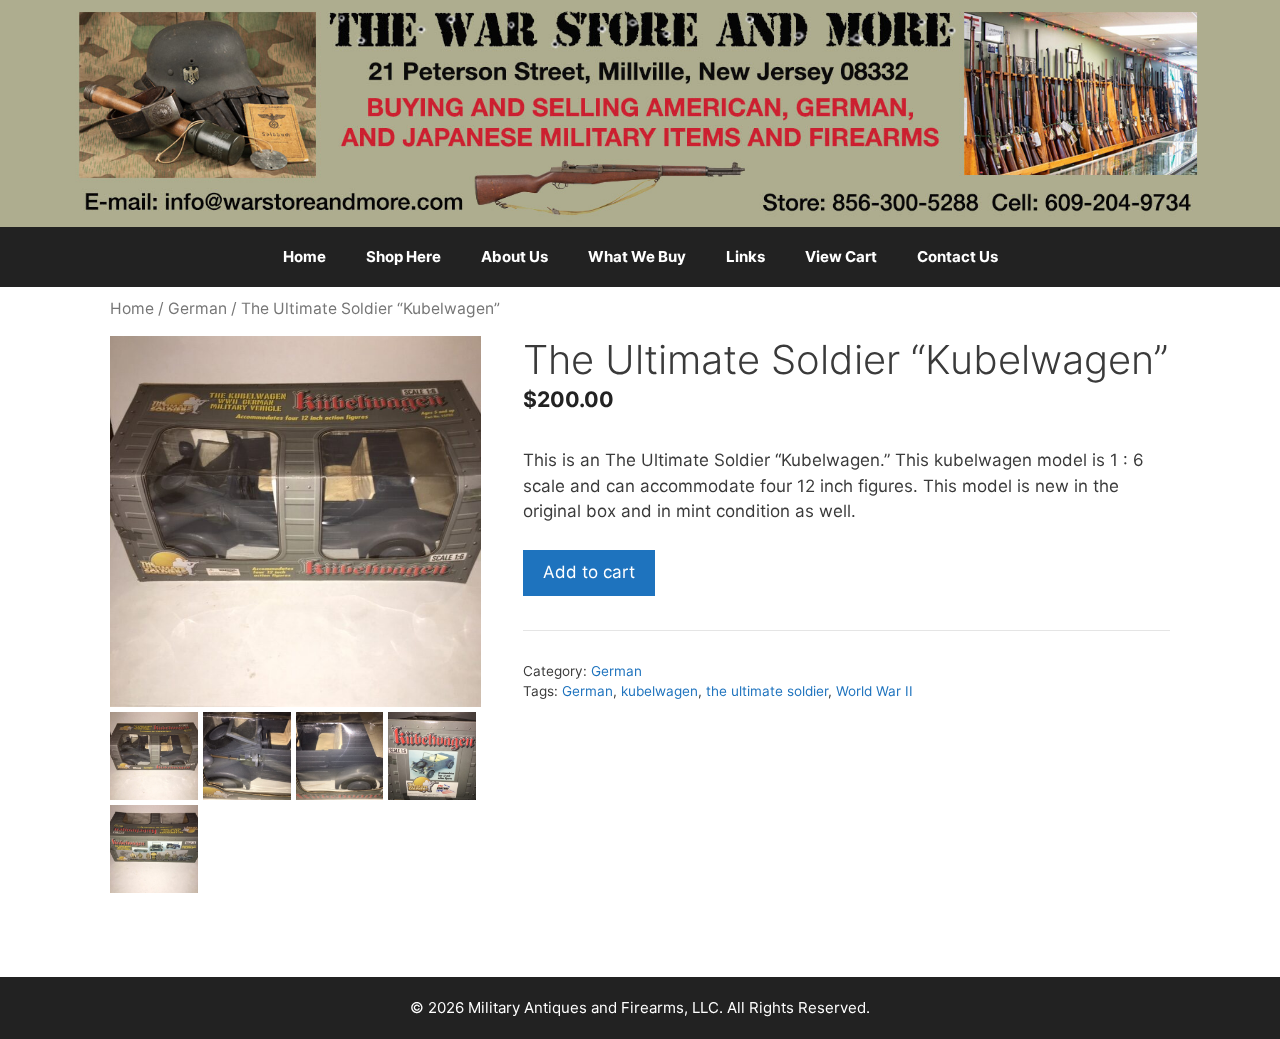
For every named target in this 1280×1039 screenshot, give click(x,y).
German (197, 308)
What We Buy (637, 256)
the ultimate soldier (767, 691)
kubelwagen (659, 691)
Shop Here (403, 256)
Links (745, 256)
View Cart (841, 256)
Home (304, 256)
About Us (514, 256)
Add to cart (589, 572)
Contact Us (957, 256)
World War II (874, 691)
